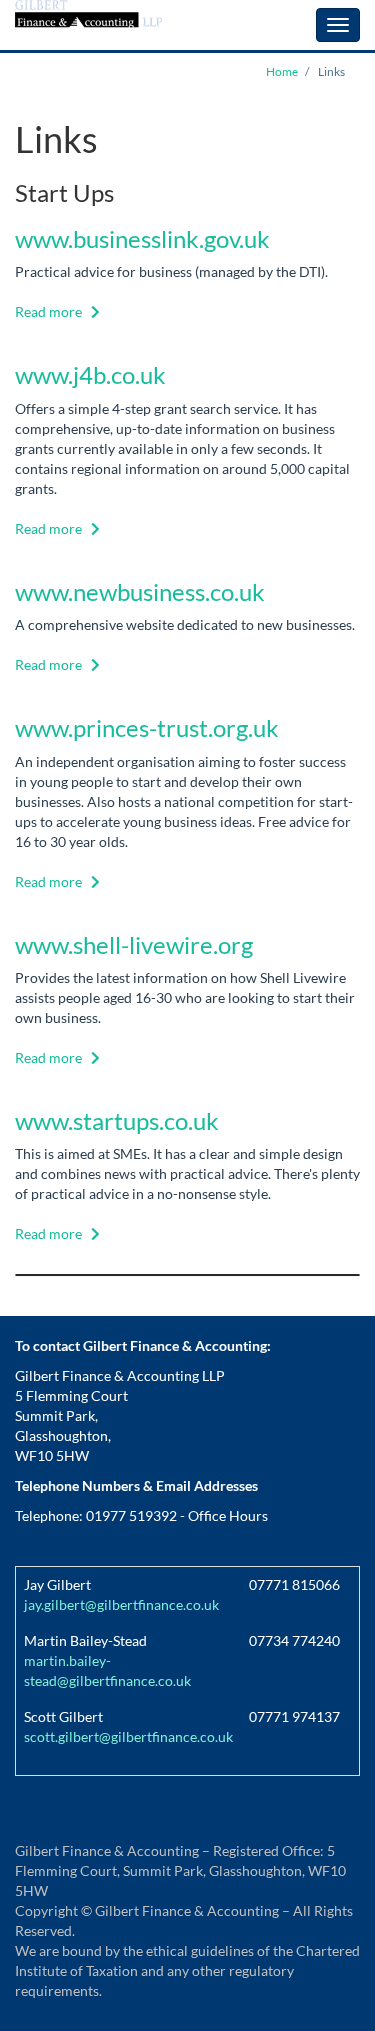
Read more (48, 311)
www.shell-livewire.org (134, 944)
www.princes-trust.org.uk (147, 727)
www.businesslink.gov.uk (142, 238)
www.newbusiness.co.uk (140, 591)
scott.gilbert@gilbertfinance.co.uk (128, 1736)
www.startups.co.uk (117, 1120)
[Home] (90, 14)
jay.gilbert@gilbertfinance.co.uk (121, 1604)
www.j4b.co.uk (90, 374)
